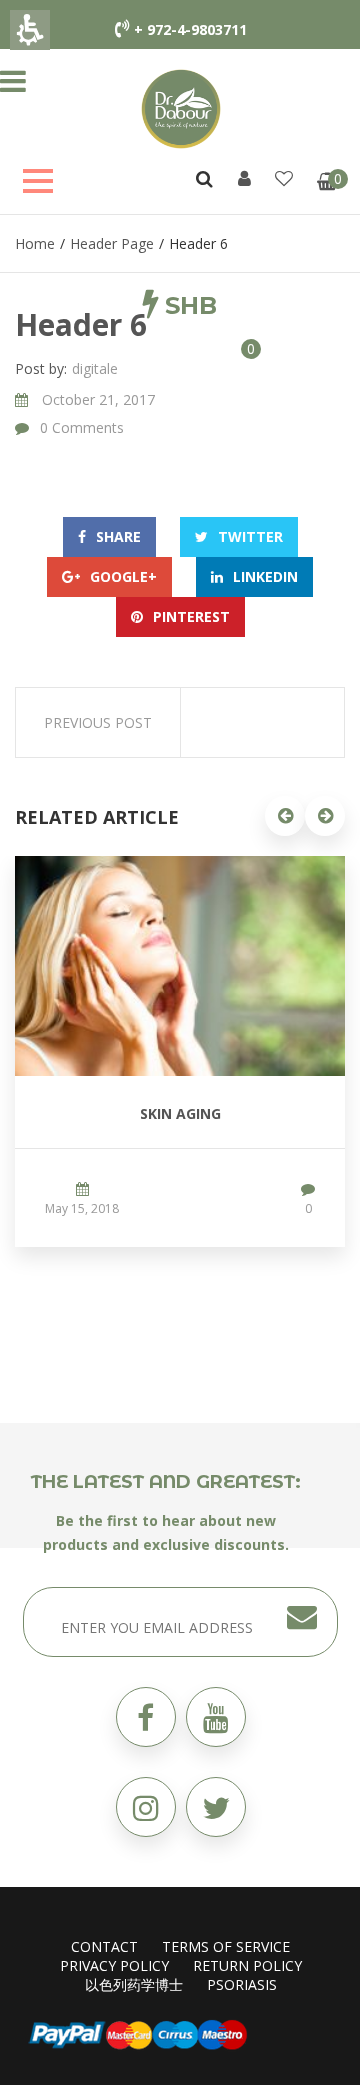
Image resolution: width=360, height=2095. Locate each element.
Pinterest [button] (191, 616)
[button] (157, 348)
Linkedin (265, 576)
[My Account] (244, 178)
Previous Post (98, 722)
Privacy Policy (114, 1965)
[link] (181, 107)
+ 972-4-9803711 (190, 29)
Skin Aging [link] (180, 1113)
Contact (104, 1946)
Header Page (112, 243)
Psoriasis (242, 1984)
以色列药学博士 (134, 1984)
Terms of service (226, 1946)
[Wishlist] (284, 178)
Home (35, 243)
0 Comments (82, 427)
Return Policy (247, 1965)
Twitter (250, 536)
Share (118, 536)
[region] (180, 243)
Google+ (123, 576)
